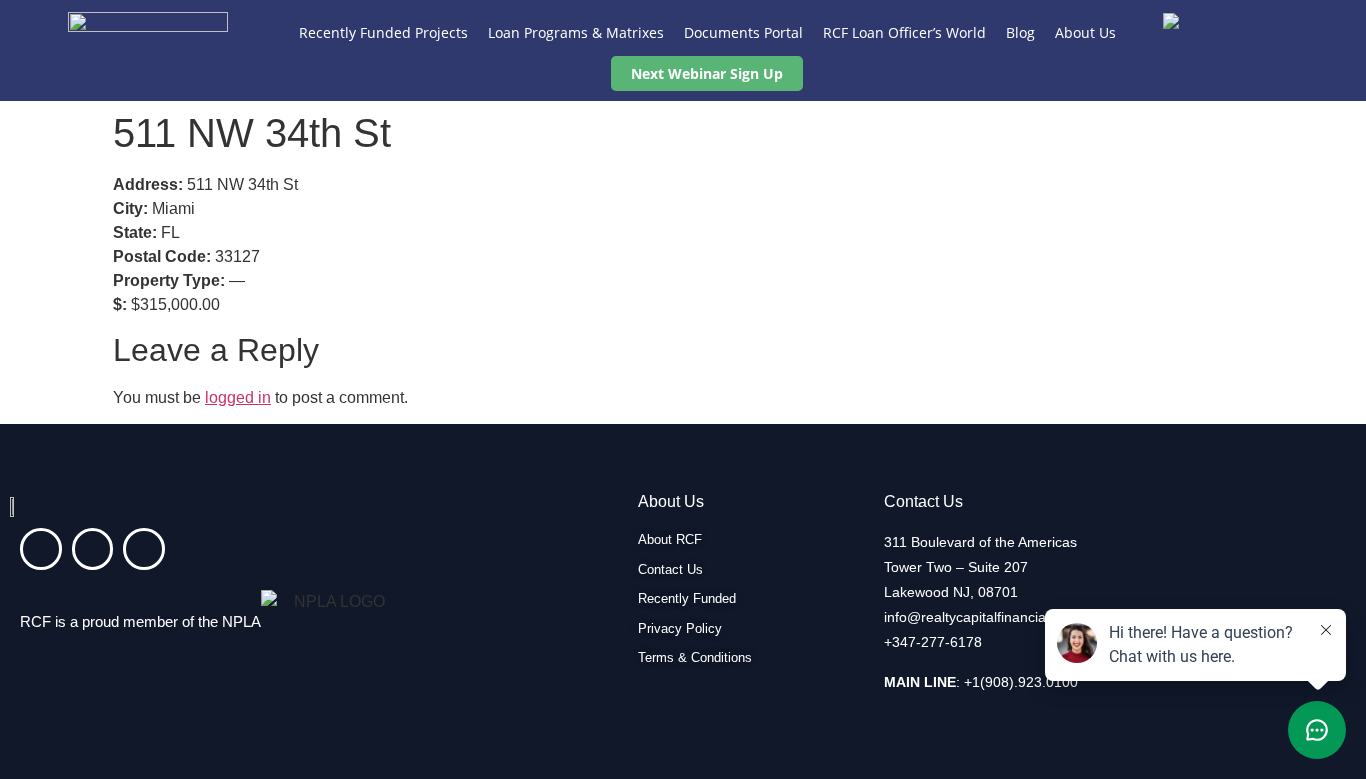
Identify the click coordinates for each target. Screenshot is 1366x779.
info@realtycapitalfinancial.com (982, 617)
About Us (1085, 32)
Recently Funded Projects (383, 32)
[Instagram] (93, 549)
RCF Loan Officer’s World (904, 32)
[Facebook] (144, 549)
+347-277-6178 (933, 642)
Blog (1020, 32)
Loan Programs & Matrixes (576, 32)
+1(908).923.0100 (1021, 682)
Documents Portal (743, 32)
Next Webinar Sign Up (707, 73)
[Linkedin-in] (41, 549)
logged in (238, 397)
